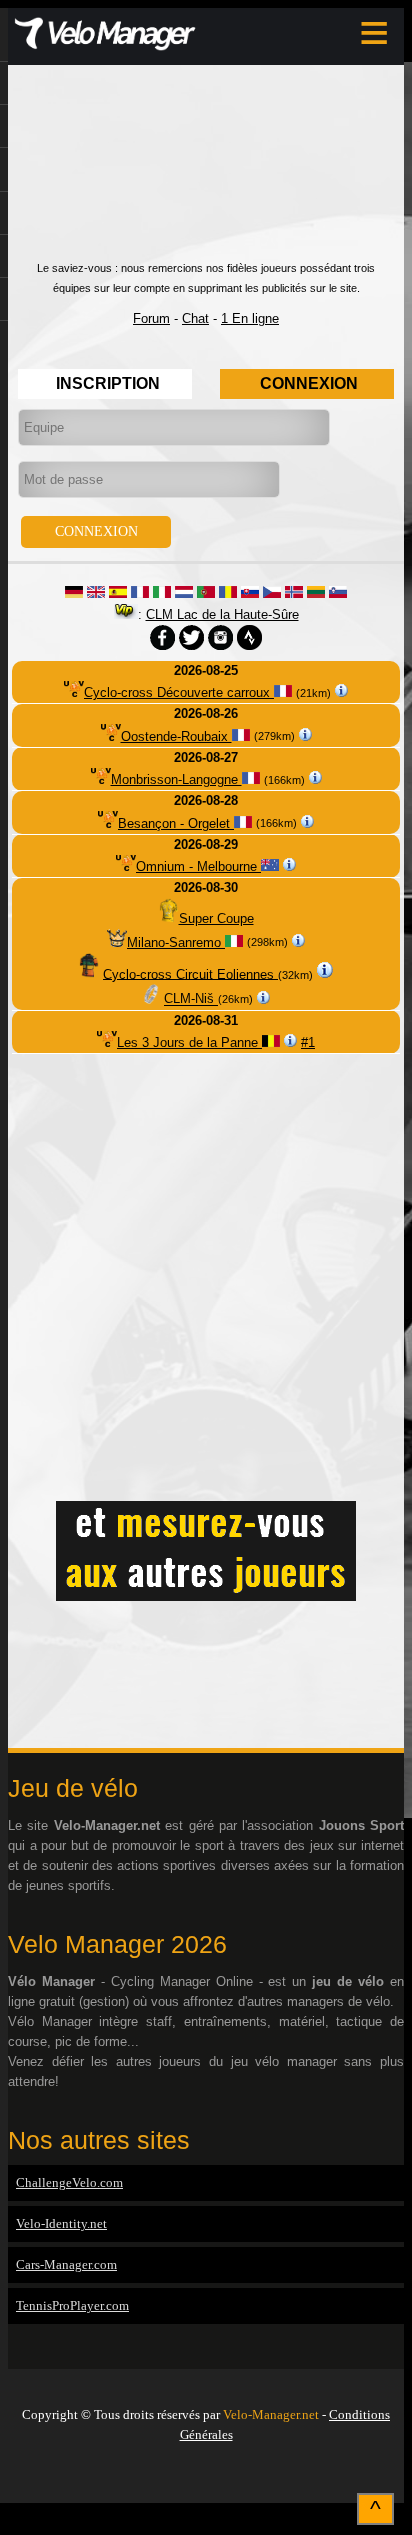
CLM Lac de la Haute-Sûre (222, 614)
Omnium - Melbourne (198, 866)
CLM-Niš (191, 999)
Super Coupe (216, 918)
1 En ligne (250, 318)
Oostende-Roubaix (176, 736)
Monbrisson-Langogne (176, 779)
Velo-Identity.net (61, 2223)
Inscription (108, 383)
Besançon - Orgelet (176, 823)
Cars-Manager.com (66, 2264)
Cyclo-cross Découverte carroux (179, 692)
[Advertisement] (206, 172)
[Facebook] (206, 2477)
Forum (151, 318)
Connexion (309, 383)
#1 (308, 1042)
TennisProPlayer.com (72, 2305)
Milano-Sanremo (176, 942)
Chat (195, 318)
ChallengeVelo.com (69, 2182)
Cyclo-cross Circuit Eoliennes (190, 973)
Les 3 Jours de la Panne (189, 1042)
